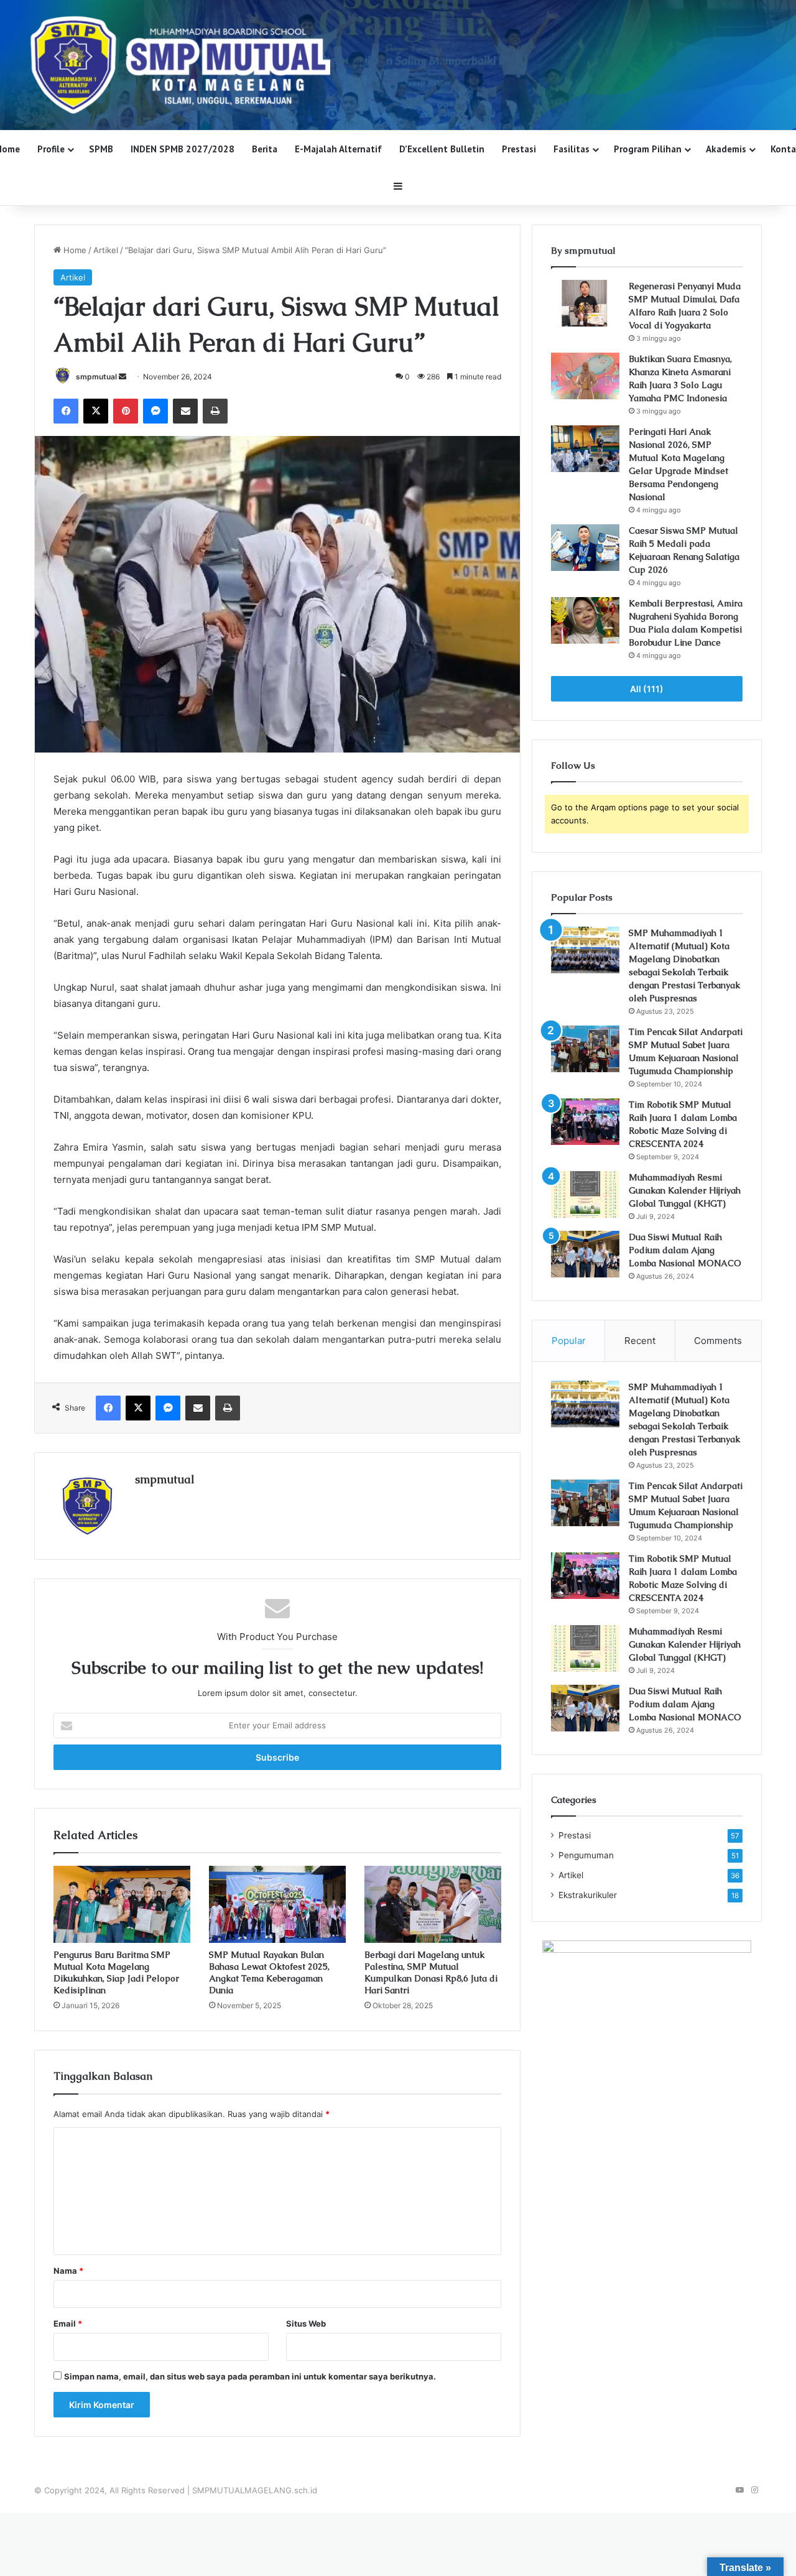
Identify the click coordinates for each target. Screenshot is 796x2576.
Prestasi (519, 149)
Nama (68, 2271)
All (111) (647, 689)
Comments (718, 1341)
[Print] (215, 411)
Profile (51, 149)
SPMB (101, 149)
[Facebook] (66, 411)
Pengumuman (586, 1855)
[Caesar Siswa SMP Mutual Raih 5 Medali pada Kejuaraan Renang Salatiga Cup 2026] (585, 548)
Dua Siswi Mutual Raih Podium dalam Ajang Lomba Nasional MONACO (685, 1250)
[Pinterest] (126, 411)
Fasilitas (572, 149)
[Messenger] (155, 411)
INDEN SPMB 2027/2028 (183, 149)
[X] (96, 411)
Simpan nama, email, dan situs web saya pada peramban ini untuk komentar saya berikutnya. (250, 2376)
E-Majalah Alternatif (338, 149)
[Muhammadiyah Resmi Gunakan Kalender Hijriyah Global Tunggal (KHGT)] (585, 1194)
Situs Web (306, 2323)
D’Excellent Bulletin (442, 149)
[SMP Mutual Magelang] (398, 65)
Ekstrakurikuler (588, 1895)
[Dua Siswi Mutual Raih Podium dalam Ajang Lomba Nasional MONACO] (585, 1254)
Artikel (106, 250)
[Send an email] (123, 377)
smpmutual (96, 377)
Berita (265, 149)
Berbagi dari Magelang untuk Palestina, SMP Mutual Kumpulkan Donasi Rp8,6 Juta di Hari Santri (431, 1972)
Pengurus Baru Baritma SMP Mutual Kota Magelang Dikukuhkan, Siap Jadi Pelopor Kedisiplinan (116, 1972)
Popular (569, 1341)
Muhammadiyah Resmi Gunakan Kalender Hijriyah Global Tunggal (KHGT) (685, 1190)
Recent (640, 1341)
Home (74, 250)
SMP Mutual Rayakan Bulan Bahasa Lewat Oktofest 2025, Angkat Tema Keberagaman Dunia (269, 1972)
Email (68, 2323)
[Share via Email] (185, 411)
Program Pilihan (648, 149)
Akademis (726, 149)
